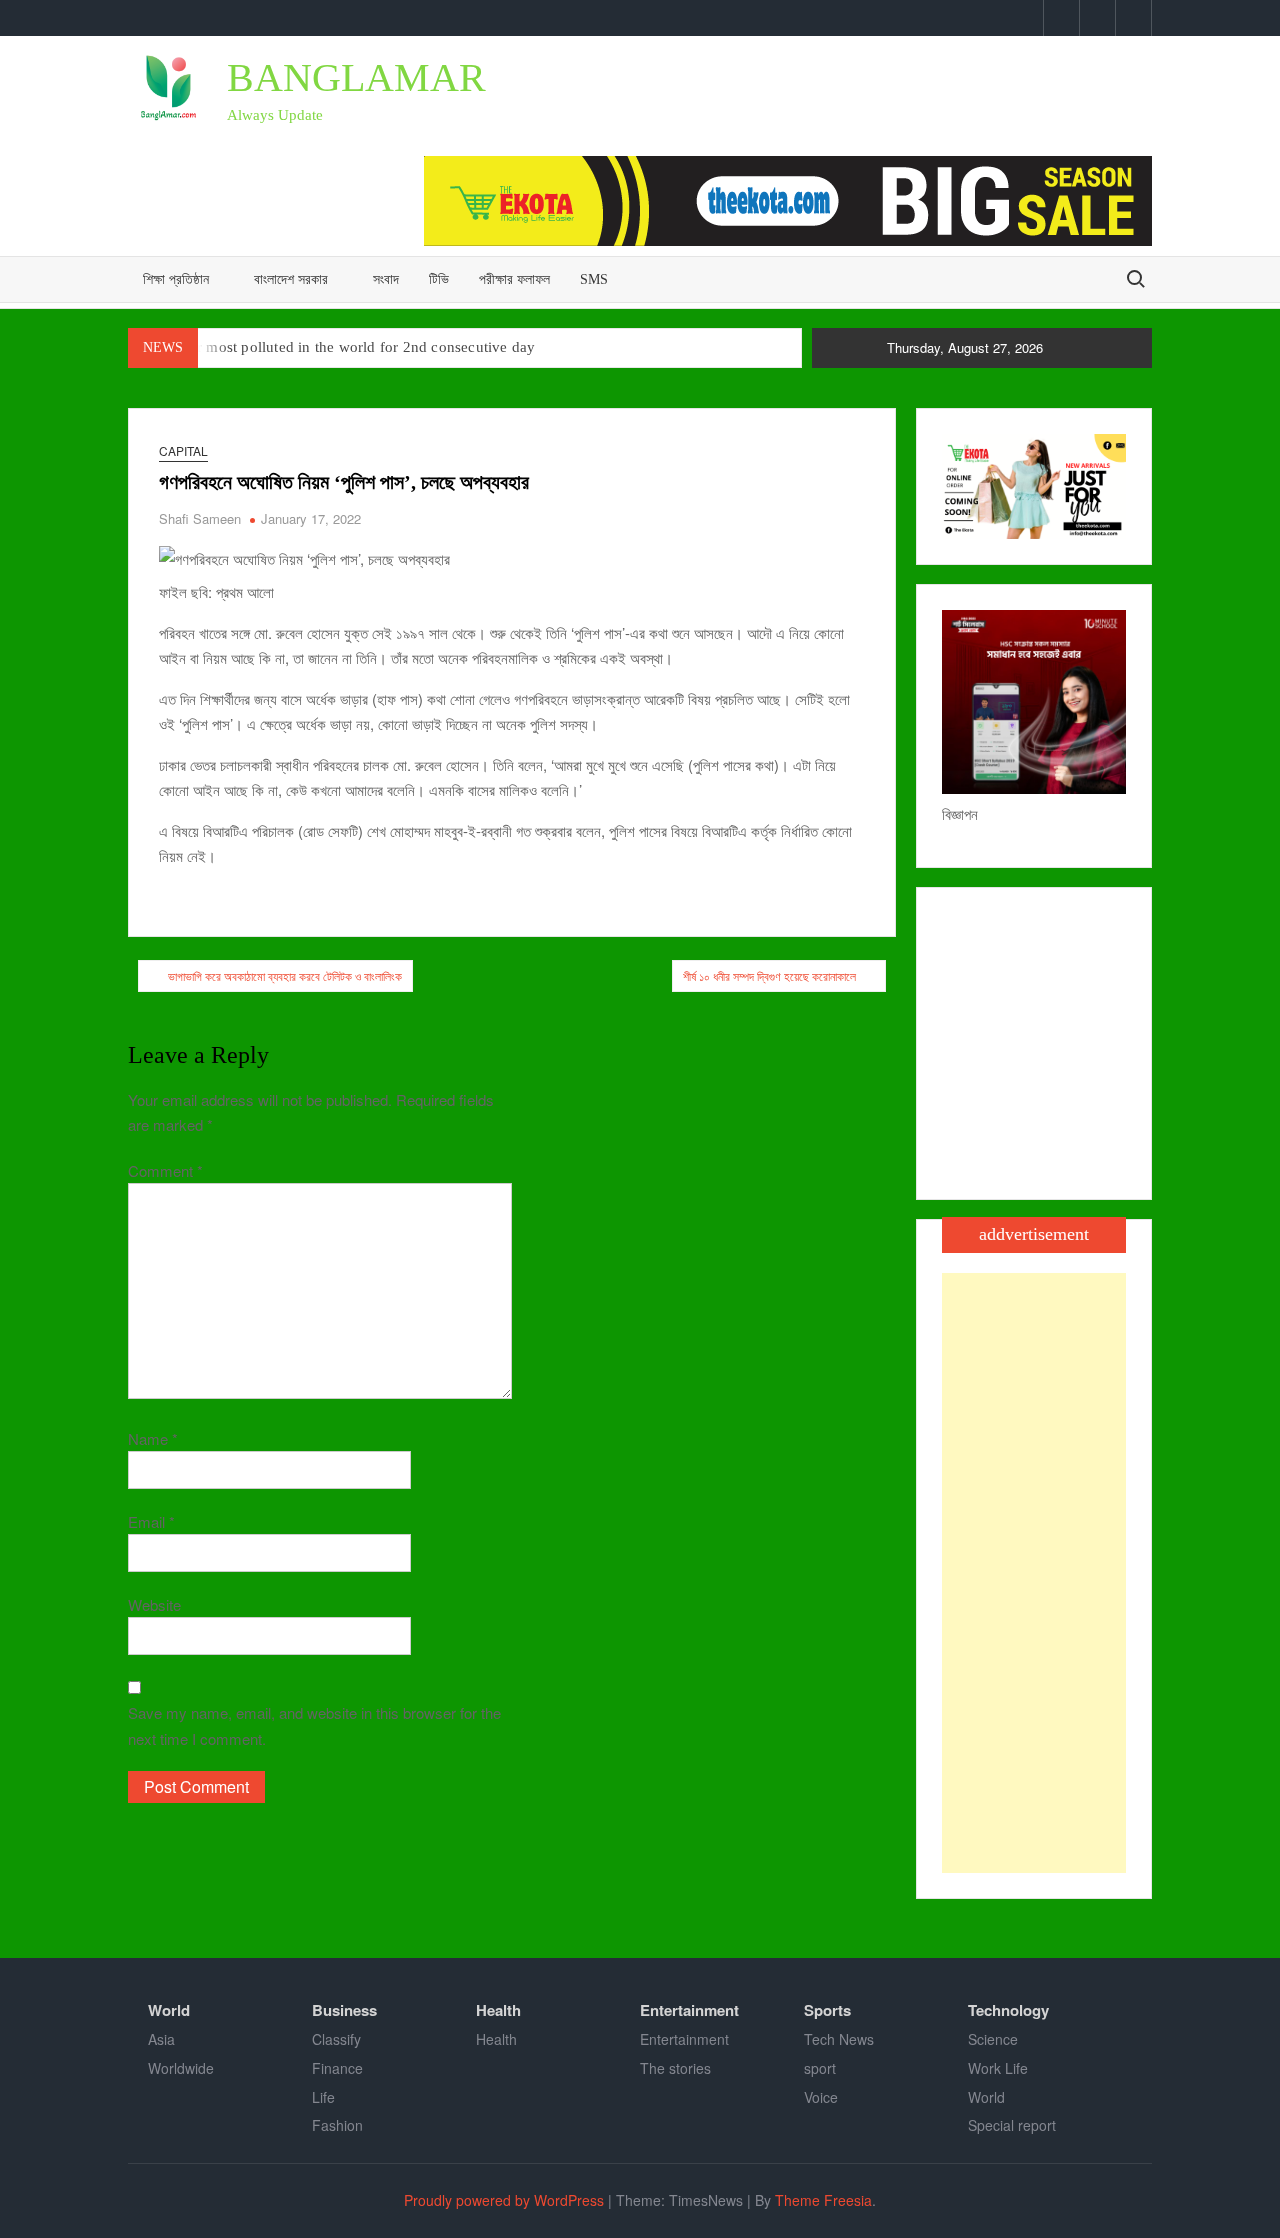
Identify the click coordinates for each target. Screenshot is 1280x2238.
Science (993, 2039)
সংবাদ (386, 279)
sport (820, 2068)
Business (344, 2010)
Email (151, 1521)
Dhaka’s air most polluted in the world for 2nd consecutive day (332, 347)
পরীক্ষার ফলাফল (514, 279)
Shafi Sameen (200, 518)
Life (323, 2097)
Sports (827, 2010)
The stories (675, 2068)
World (169, 2010)
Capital (183, 450)
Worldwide (181, 2068)
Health (498, 2010)
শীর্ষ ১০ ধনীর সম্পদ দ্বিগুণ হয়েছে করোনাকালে (769, 975)
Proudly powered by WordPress (504, 2200)
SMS (594, 279)
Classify (336, 2039)
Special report (1012, 2125)
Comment (165, 1170)
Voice (821, 2097)
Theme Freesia (823, 2200)
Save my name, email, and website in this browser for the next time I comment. (314, 1725)
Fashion (337, 2125)
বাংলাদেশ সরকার (291, 279)
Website (154, 1604)
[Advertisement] (1034, 1573)
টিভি (439, 279)
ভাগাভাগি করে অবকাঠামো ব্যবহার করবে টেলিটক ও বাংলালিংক (285, 975)
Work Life (998, 2068)
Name (153, 1438)
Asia (161, 2039)
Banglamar (356, 77)
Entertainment (689, 2010)
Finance (337, 2068)
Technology (1008, 2010)
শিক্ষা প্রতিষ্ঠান (176, 279)
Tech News (839, 2039)
